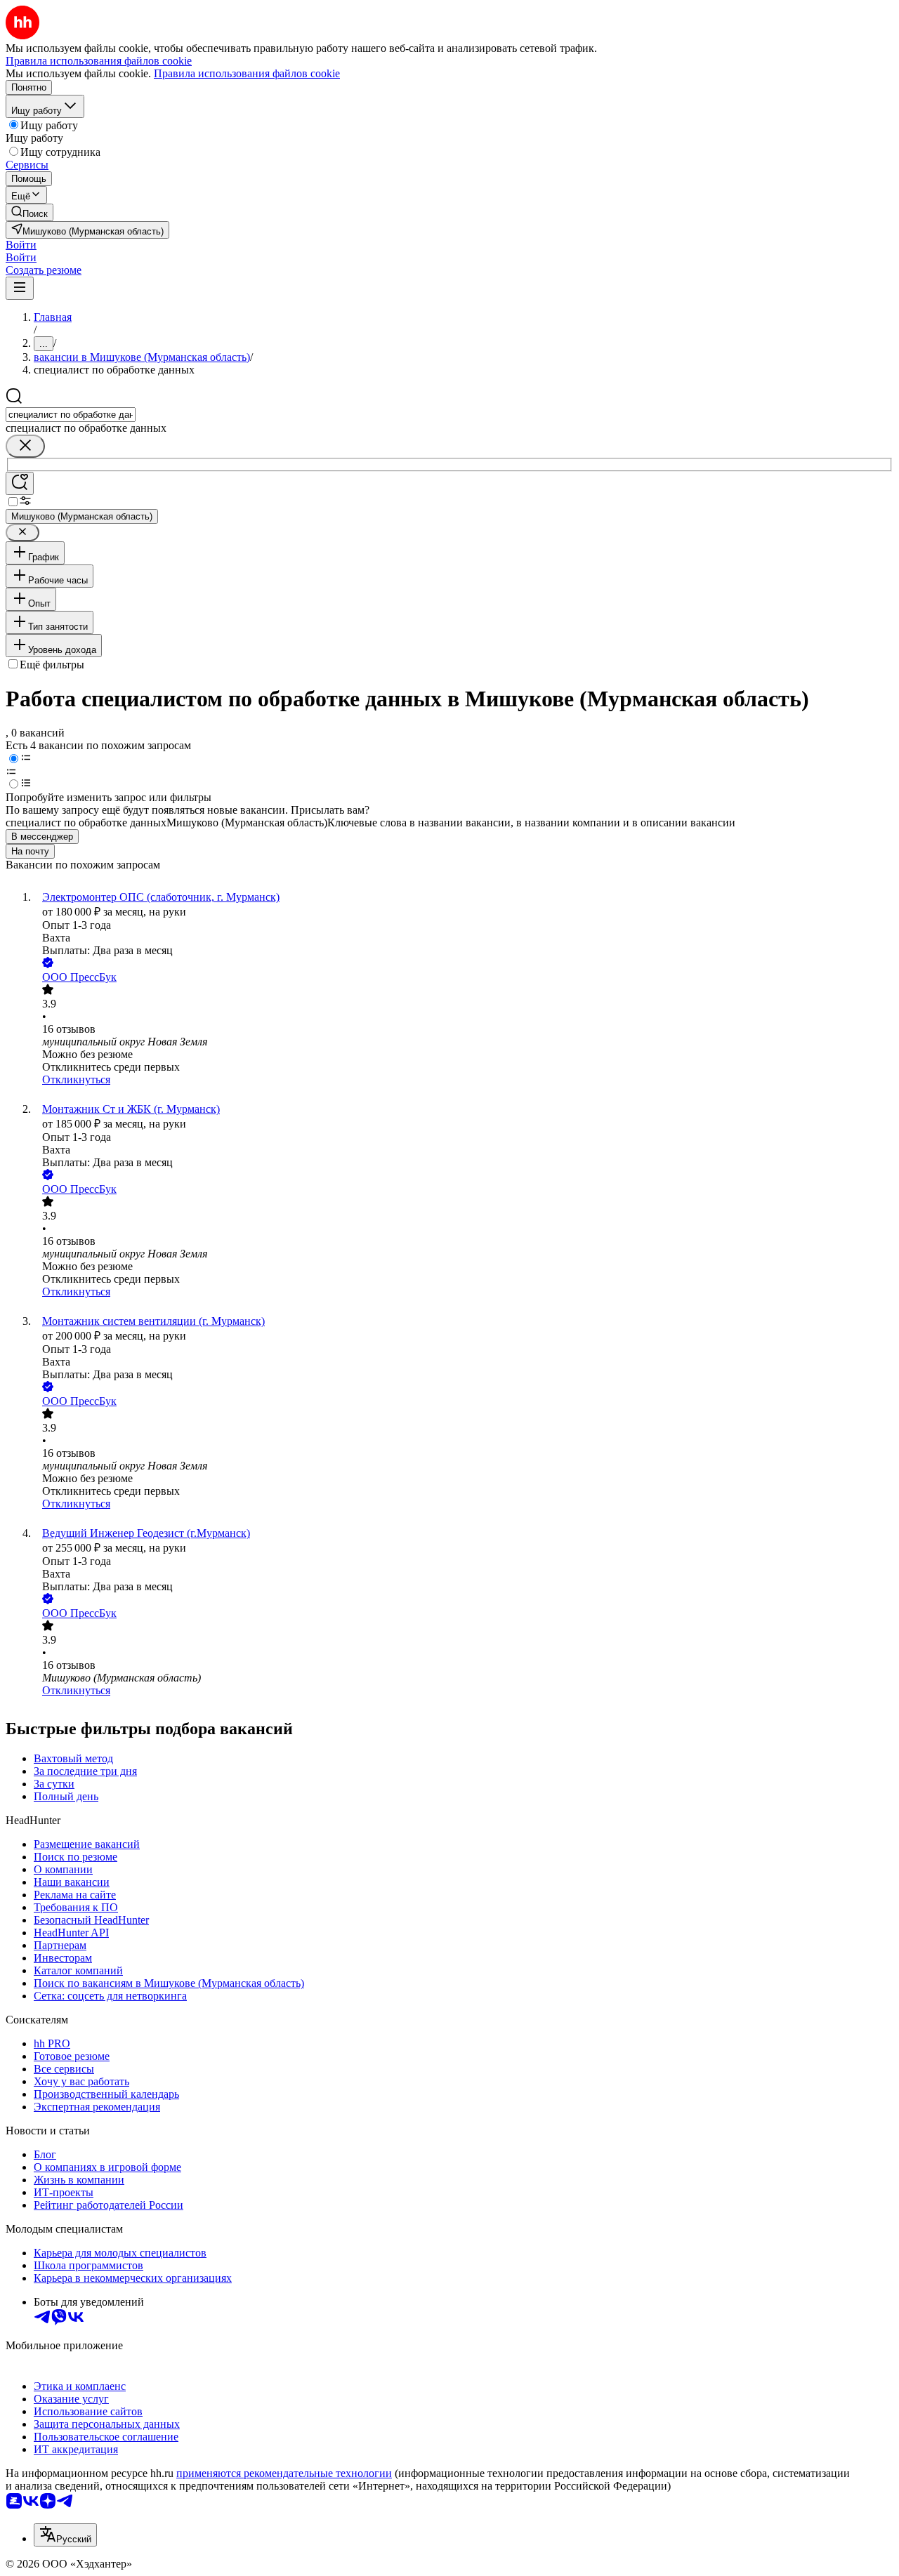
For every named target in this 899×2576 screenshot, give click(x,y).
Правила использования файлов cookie (247, 73)
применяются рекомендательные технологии (284, 2473)
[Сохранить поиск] (20, 483)
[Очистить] (25, 446)
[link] (29, 212)
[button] (21, 245)
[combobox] (71, 415)
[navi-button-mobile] (20, 288)
